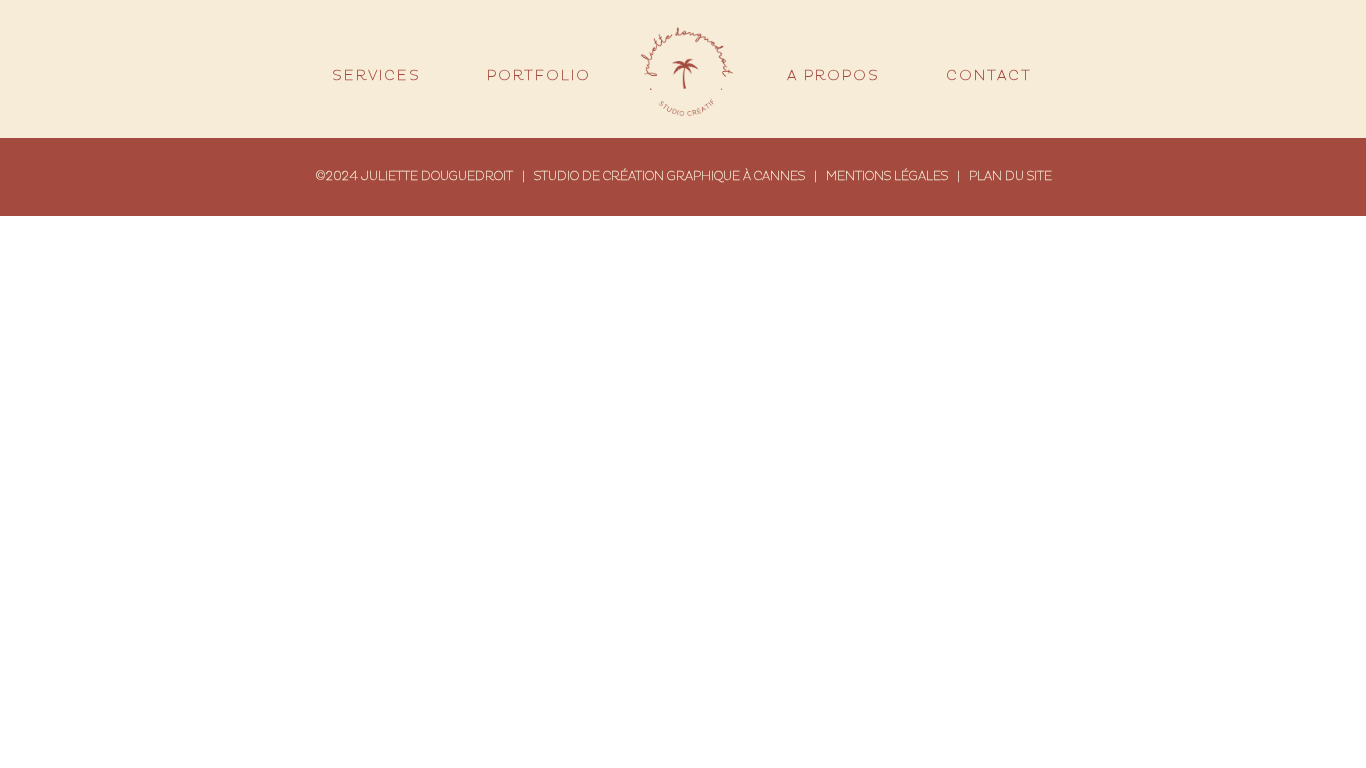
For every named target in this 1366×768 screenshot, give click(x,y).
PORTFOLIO (539, 76)
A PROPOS (833, 76)
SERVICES (376, 76)
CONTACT (989, 76)
